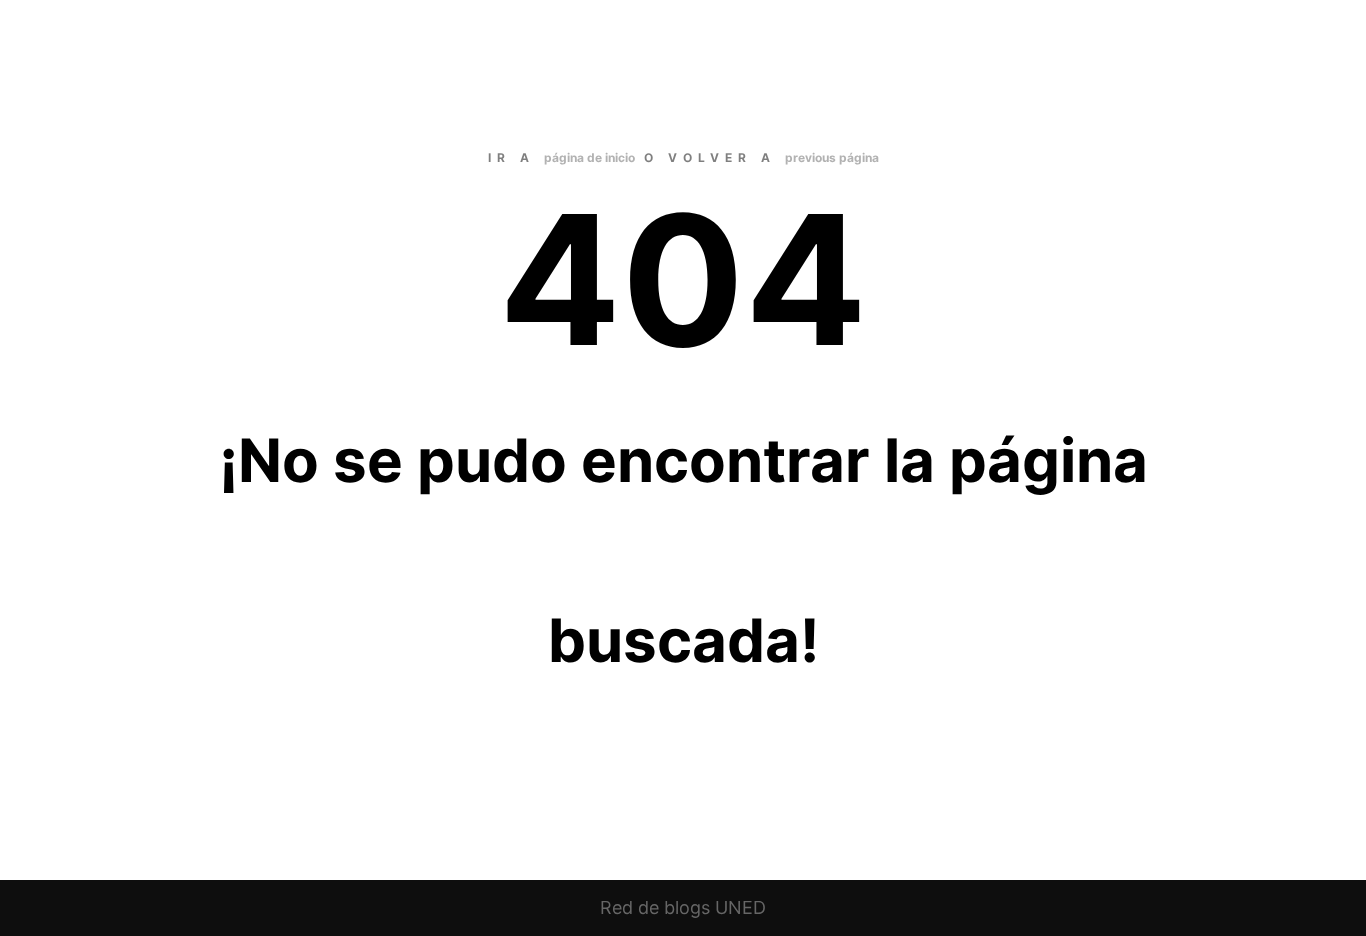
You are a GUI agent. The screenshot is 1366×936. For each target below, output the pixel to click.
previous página (832, 157)
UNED (740, 907)
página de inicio (589, 157)
